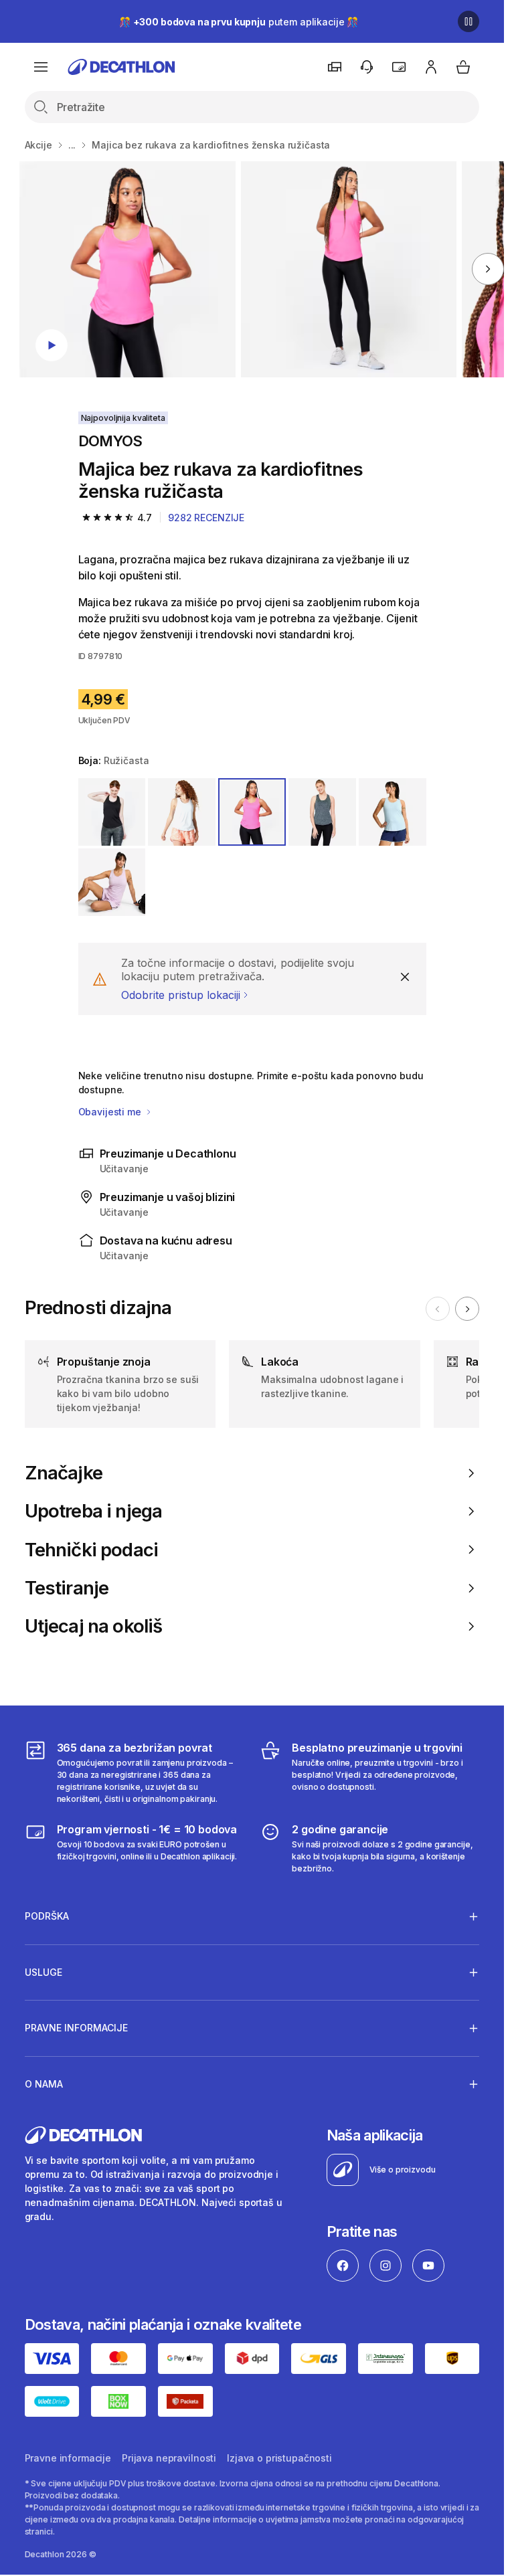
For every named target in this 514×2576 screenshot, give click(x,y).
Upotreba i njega (94, 1511)
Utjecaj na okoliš (94, 1626)
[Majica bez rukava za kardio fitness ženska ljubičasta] (127, 269)
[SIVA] (322, 812)
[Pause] (468, 21)
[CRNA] (112, 812)
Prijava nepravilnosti (169, 2458)
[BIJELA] (182, 812)
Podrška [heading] (47, 1916)
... (72, 145)
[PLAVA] (393, 812)
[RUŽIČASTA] (252, 812)
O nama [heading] (44, 2084)
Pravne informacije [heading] (76, 2028)
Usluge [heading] (44, 1972)
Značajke (64, 1473)
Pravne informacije (68, 2458)
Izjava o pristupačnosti (279, 2458)
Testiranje (67, 1588)
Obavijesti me (111, 1112)
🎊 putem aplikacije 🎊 (239, 22)
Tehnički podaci (92, 1550)
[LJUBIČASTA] (112, 882)
